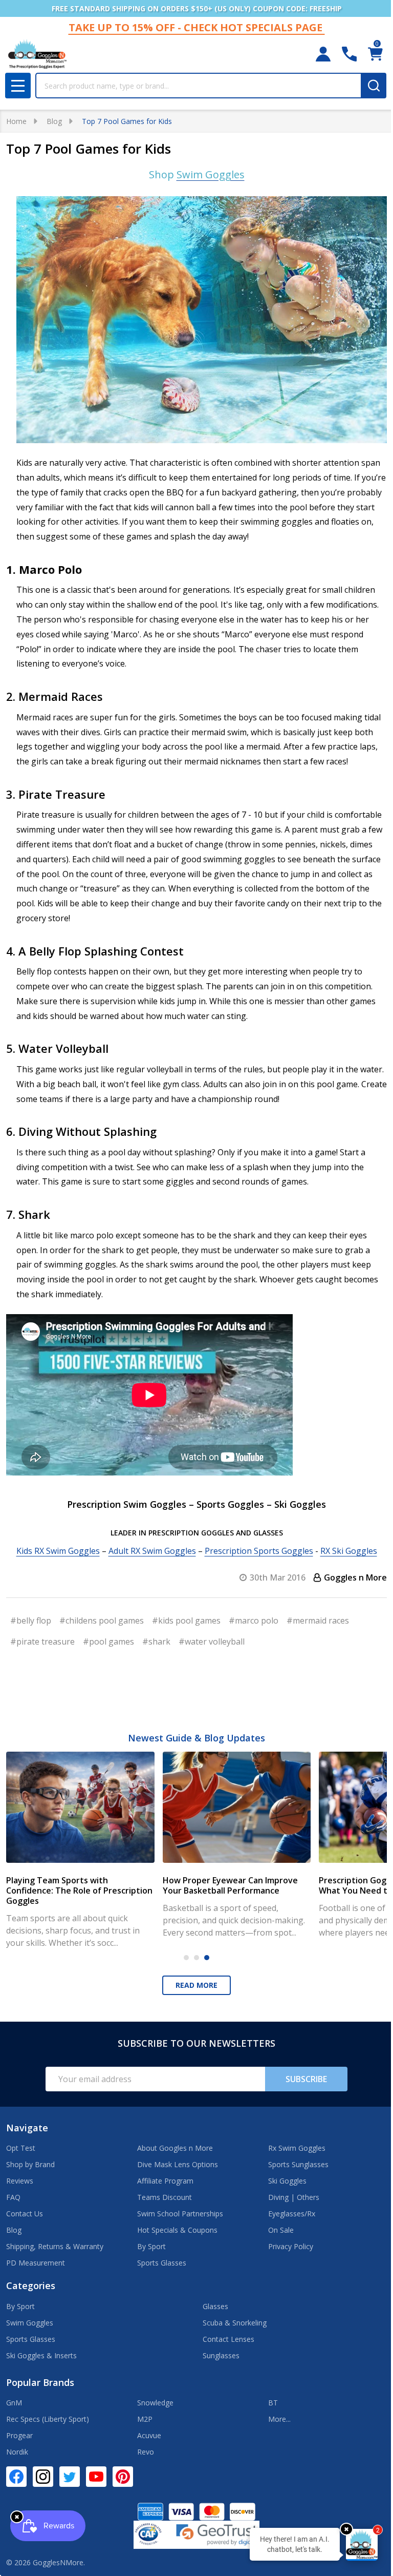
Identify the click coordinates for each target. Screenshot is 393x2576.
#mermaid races (318, 1621)
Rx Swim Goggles (297, 2148)
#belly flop (31, 1621)
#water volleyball (212, 1642)
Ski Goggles (287, 2181)
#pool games (108, 1642)
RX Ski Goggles (349, 1551)
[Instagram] (43, 2477)
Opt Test (21, 2148)
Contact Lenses (228, 2339)
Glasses (215, 2306)
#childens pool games (102, 1621)
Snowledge (155, 2403)
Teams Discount (165, 2197)
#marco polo (254, 1621)
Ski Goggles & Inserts (41, 2355)
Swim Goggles (30, 2323)
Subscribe (306, 2079)
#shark (156, 1642)
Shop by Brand (30, 2164)
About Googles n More (175, 2148)
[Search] (374, 86)
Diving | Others (294, 2197)
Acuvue (149, 2435)
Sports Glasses (162, 2263)
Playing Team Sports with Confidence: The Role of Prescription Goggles (79, 1891)
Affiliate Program (165, 2181)
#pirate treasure (42, 1642)
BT (273, 2403)
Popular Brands (40, 2382)
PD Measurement (36, 2263)
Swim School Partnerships (180, 2214)
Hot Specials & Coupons (177, 2230)
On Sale (281, 2230)
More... (279, 2419)
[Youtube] (96, 2477)
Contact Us (25, 2214)
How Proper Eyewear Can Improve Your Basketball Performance (230, 1885)
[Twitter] (70, 2477)
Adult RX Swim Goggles (152, 1551)
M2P (145, 2419)
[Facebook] (16, 2477)
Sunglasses (221, 2355)
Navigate (27, 2128)
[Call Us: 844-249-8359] (349, 54)
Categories (31, 2286)
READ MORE (196, 1985)
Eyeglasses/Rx (292, 2214)
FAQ (13, 2197)
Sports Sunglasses (298, 2164)
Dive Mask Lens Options (178, 2164)
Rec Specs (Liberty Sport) (48, 2419)
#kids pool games (186, 1621)
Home (16, 121)
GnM (14, 2403)
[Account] (323, 54)
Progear (19, 2435)
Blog (14, 2230)
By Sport (151, 2246)
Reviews (20, 2181)
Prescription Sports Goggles (259, 1551)
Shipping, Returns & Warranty (55, 2246)
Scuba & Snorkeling (235, 2323)
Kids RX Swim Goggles (58, 1551)
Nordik (17, 2452)
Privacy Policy (291, 2246)
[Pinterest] (123, 2477)
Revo (146, 2452)
